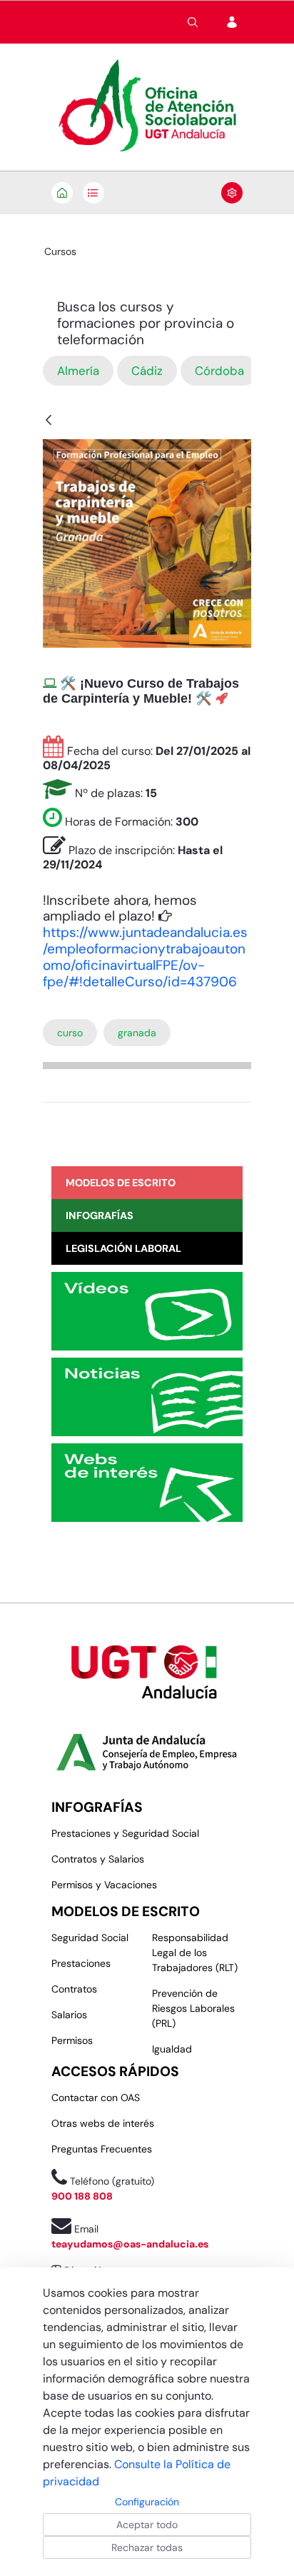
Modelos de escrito (126, 1911)
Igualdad (172, 2049)
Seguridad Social (90, 1938)
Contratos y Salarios (98, 1859)
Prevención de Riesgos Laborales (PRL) (193, 2008)
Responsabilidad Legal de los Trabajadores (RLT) (195, 1953)
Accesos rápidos (115, 2071)
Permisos (72, 2040)
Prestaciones (81, 1963)
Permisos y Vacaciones (104, 1885)
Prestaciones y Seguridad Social (125, 1833)
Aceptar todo (147, 2525)
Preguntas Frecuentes (102, 2149)
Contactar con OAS (96, 2098)
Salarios (69, 2015)
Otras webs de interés (103, 2123)
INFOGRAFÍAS (97, 1807)
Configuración (147, 2502)
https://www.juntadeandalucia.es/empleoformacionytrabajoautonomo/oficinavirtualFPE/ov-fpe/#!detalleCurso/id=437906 (145, 957)
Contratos (74, 1989)
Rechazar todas (147, 2547)
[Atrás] (49, 421)
